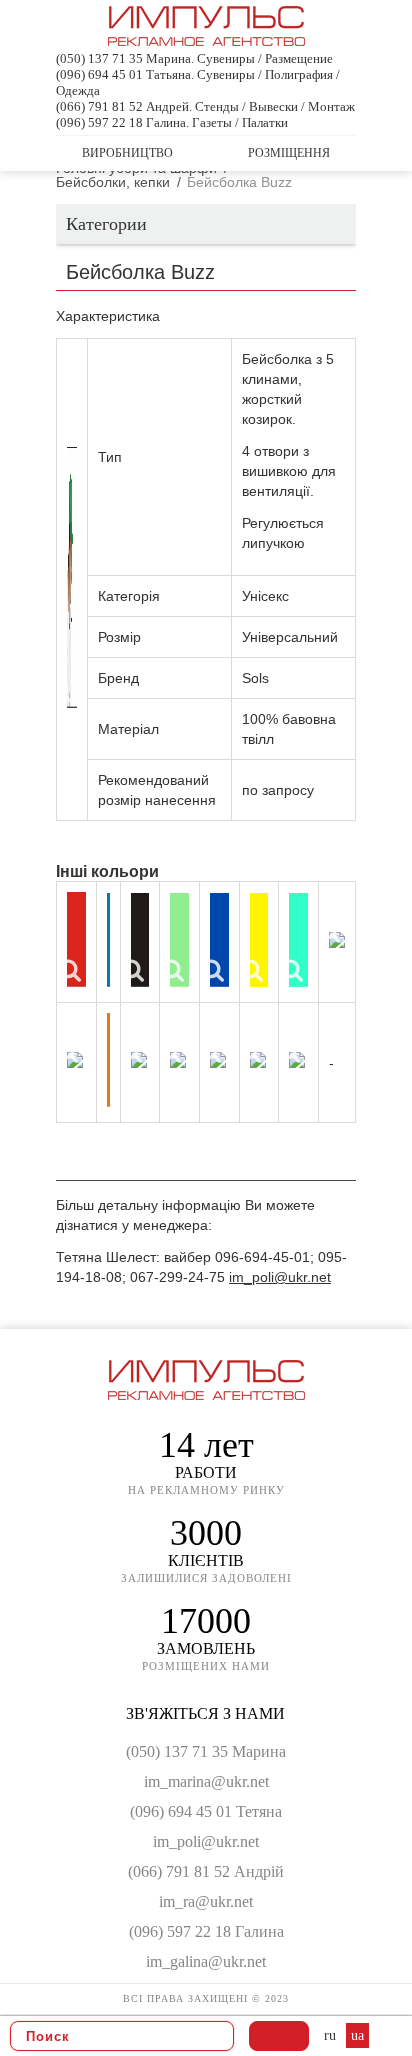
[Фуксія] (297, 1060)
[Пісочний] (178, 1060)
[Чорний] (140, 940)
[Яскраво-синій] (108, 940)
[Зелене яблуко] (139, 1060)
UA (357, 2035)
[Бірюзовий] (298, 940)
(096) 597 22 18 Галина (206, 1931)
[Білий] (75, 1060)
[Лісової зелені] (337, 940)
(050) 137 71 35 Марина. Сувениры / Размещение (194, 58)
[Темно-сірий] (258, 1060)
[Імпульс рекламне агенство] (206, 37)
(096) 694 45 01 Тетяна (206, 1811)
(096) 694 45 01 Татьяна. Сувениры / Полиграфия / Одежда (198, 82)
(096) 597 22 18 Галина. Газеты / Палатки (172, 122)
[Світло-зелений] (179, 940)
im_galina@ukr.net (206, 1961)
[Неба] (218, 1060)
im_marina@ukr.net (206, 1781)
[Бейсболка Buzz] (72, 577)
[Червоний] (76, 939)
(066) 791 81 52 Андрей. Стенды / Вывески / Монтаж (205, 106)
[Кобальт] (219, 940)
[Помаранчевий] (108, 1060)
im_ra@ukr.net (206, 1901)
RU (332, 2035)
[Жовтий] (259, 940)
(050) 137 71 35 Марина (206, 1751)
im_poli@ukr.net (280, 1277)
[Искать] (213, 2036)
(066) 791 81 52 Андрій (206, 1871)
